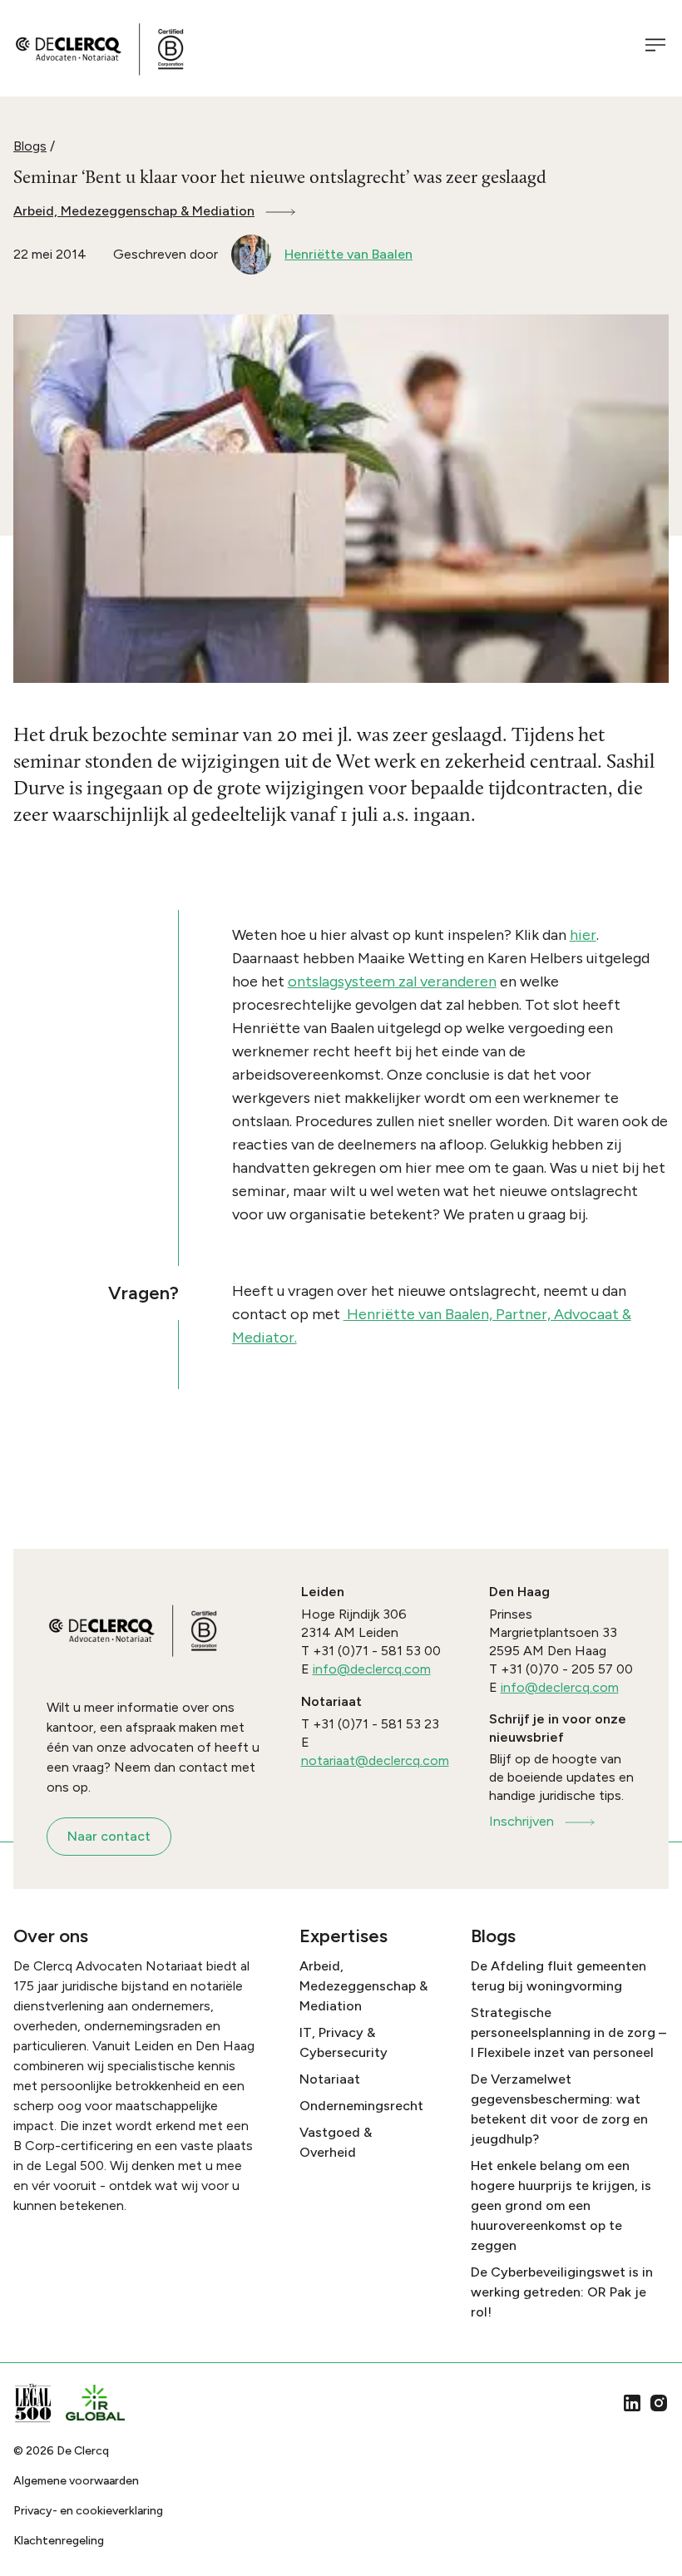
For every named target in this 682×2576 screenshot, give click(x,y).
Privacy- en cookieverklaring (88, 2511)
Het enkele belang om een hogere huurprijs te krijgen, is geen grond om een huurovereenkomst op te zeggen (561, 2205)
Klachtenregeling (59, 2541)
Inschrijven (521, 1821)
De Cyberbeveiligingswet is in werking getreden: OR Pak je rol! (562, 2292)
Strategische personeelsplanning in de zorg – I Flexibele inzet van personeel (568, 2032)
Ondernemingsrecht (361, 2106)
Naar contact (109, 1836)
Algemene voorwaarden (76, 2481)
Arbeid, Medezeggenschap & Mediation (134, 211)
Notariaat (330, 2079)
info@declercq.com (372, 1669)
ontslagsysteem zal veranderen (392, 981)
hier (583, 935)
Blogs (30, 146)
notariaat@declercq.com (375, 1760)
